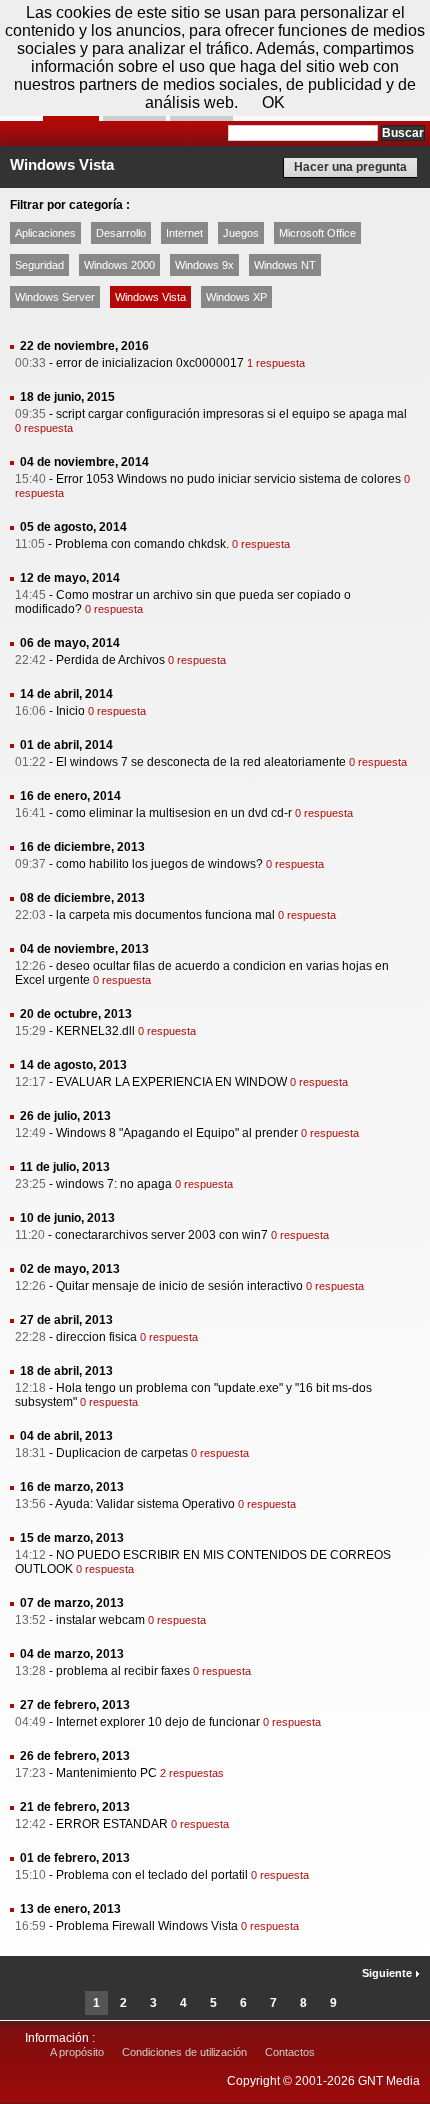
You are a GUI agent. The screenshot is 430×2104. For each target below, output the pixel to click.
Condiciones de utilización (184, 2052)
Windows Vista (150, 297)
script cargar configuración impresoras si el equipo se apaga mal (231, 414)
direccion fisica (96, 1337)
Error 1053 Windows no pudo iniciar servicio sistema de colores (228, 479)
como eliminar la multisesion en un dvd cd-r (174, 813)
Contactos (290, 2052)
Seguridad (39, 265)
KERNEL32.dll (95, 1031)
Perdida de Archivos (110, 660)
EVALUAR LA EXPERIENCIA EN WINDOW (171, 1082)
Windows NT (285, 265)
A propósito (77, 2052)
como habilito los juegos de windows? (159, 864)
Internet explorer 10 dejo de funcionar (158, 1722)
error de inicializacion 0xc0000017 (150, 363)
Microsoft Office (317, 233)
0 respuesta (44, 428)
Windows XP (236, 297)
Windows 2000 (119, 265)
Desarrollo (121, 233)
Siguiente (388, 1973)
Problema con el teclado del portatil (152, 1875)
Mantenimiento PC (106, 1773)
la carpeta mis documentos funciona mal (165, 915)
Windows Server (55, 297)
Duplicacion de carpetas (122, 1453)
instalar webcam (100, 1620)
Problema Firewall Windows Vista (147, 1926)
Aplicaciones (45, 233)
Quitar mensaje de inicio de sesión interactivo (179, 1286)
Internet (184, 233)
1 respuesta (276, 363)
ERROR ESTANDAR (112, 1824)
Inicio (70, 711)
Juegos (241, 233)
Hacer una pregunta (350, 167)
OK (273, 102)
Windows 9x (204, 265)
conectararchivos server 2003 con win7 (161, 1235)
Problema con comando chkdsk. (142, 544)
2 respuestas (192, 1773)
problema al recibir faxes (123, 1671)
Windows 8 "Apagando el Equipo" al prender (177, 1133)
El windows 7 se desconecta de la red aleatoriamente (201, 762)
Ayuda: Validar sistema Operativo (145, 1504)
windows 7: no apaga (114, 1184)
